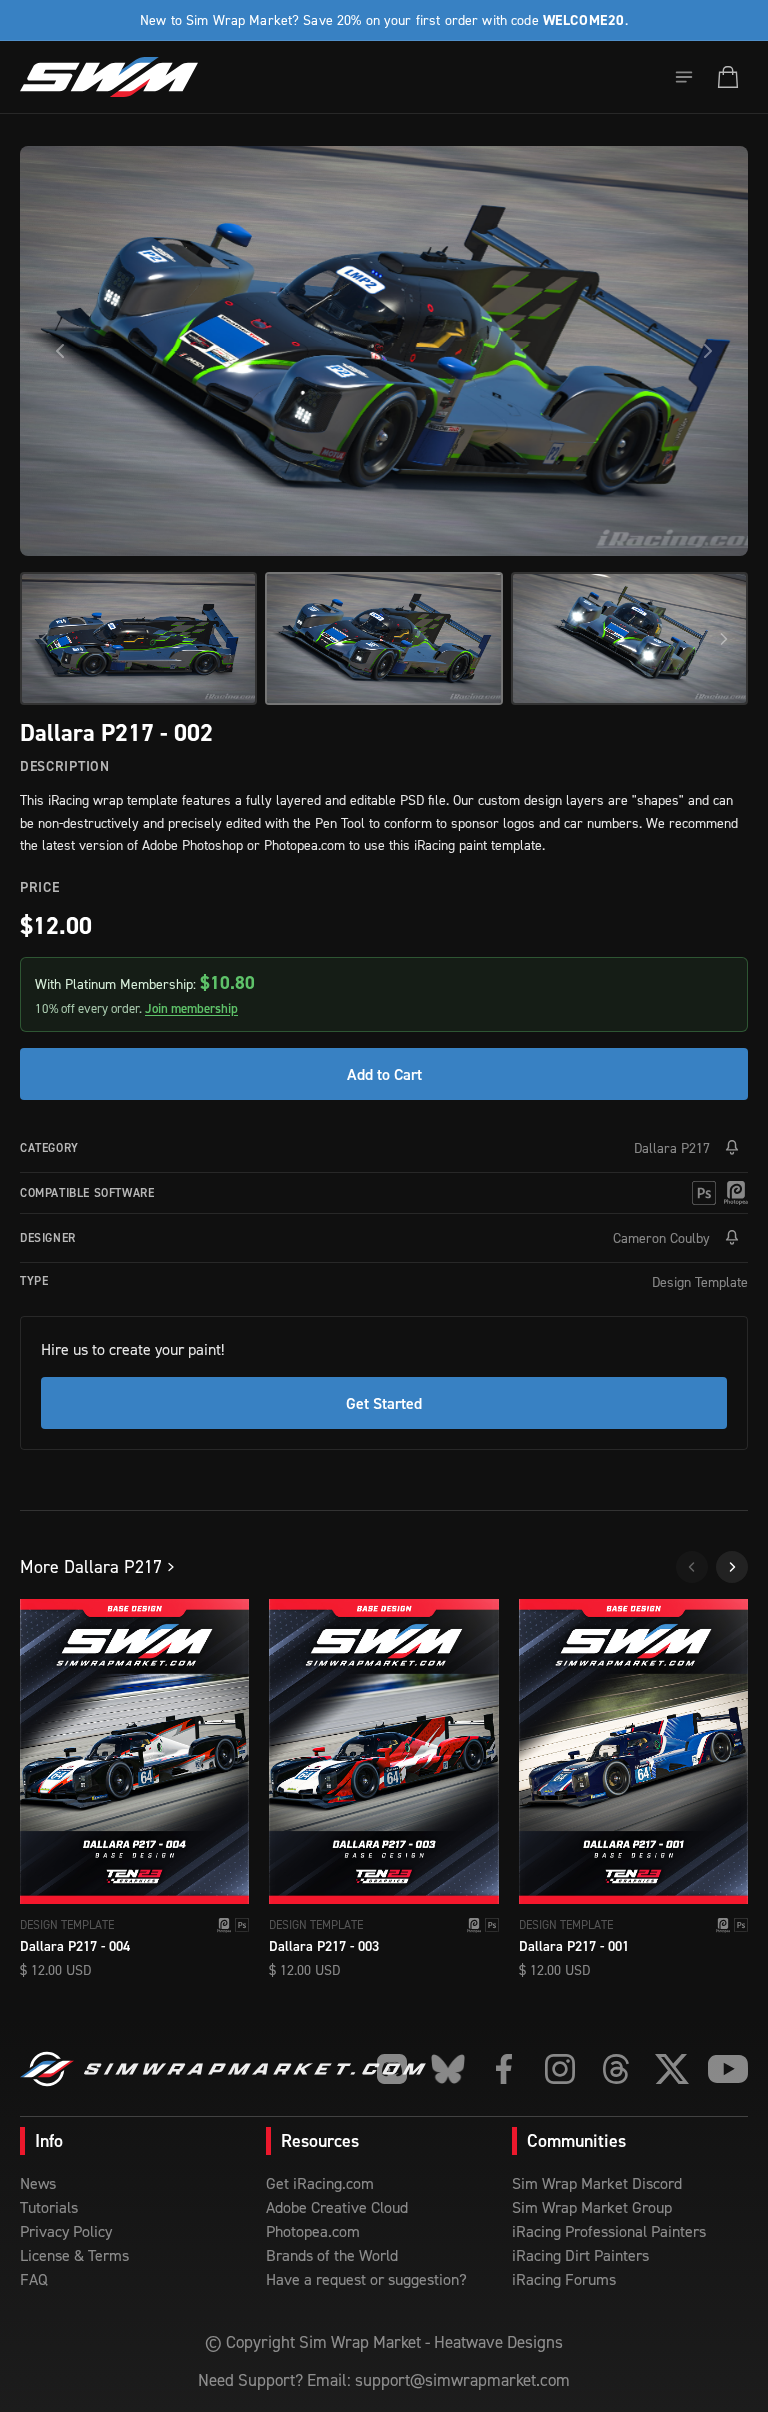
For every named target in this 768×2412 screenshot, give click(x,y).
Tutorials (49, 2207)
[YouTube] (728, 2069)
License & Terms (74, 2255)
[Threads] (616, 2069)
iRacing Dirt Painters (580, 2255)
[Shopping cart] (728, 77)
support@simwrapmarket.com (462, 2380)
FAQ (34, 2279)
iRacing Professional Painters (609, 2231)
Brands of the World (332, 2255)
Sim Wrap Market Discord (597, 2183)
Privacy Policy (66, 2231)
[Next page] (732, 1567)
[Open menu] (684, 77)
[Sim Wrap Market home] (109, 77)
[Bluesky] (448, 2069)
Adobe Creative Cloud (337, 2207)
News (38, 2183)
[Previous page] (692, 1567)
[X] (672, 2069)
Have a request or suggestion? (366, 2279)
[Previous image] (60, 351)
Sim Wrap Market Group (592, 2207)
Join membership (191, 1008)
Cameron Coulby (661, 1237)
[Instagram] (560, 2069)
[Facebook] (504, 2069)
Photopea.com (313, 2231)
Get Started (384, 1403)
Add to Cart (384, 1074)
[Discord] (392, 2069)
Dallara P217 (672, 1147)
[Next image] (708, 351)
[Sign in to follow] (732, 1148)
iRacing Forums (564, 2279)
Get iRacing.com (320, 2183)
